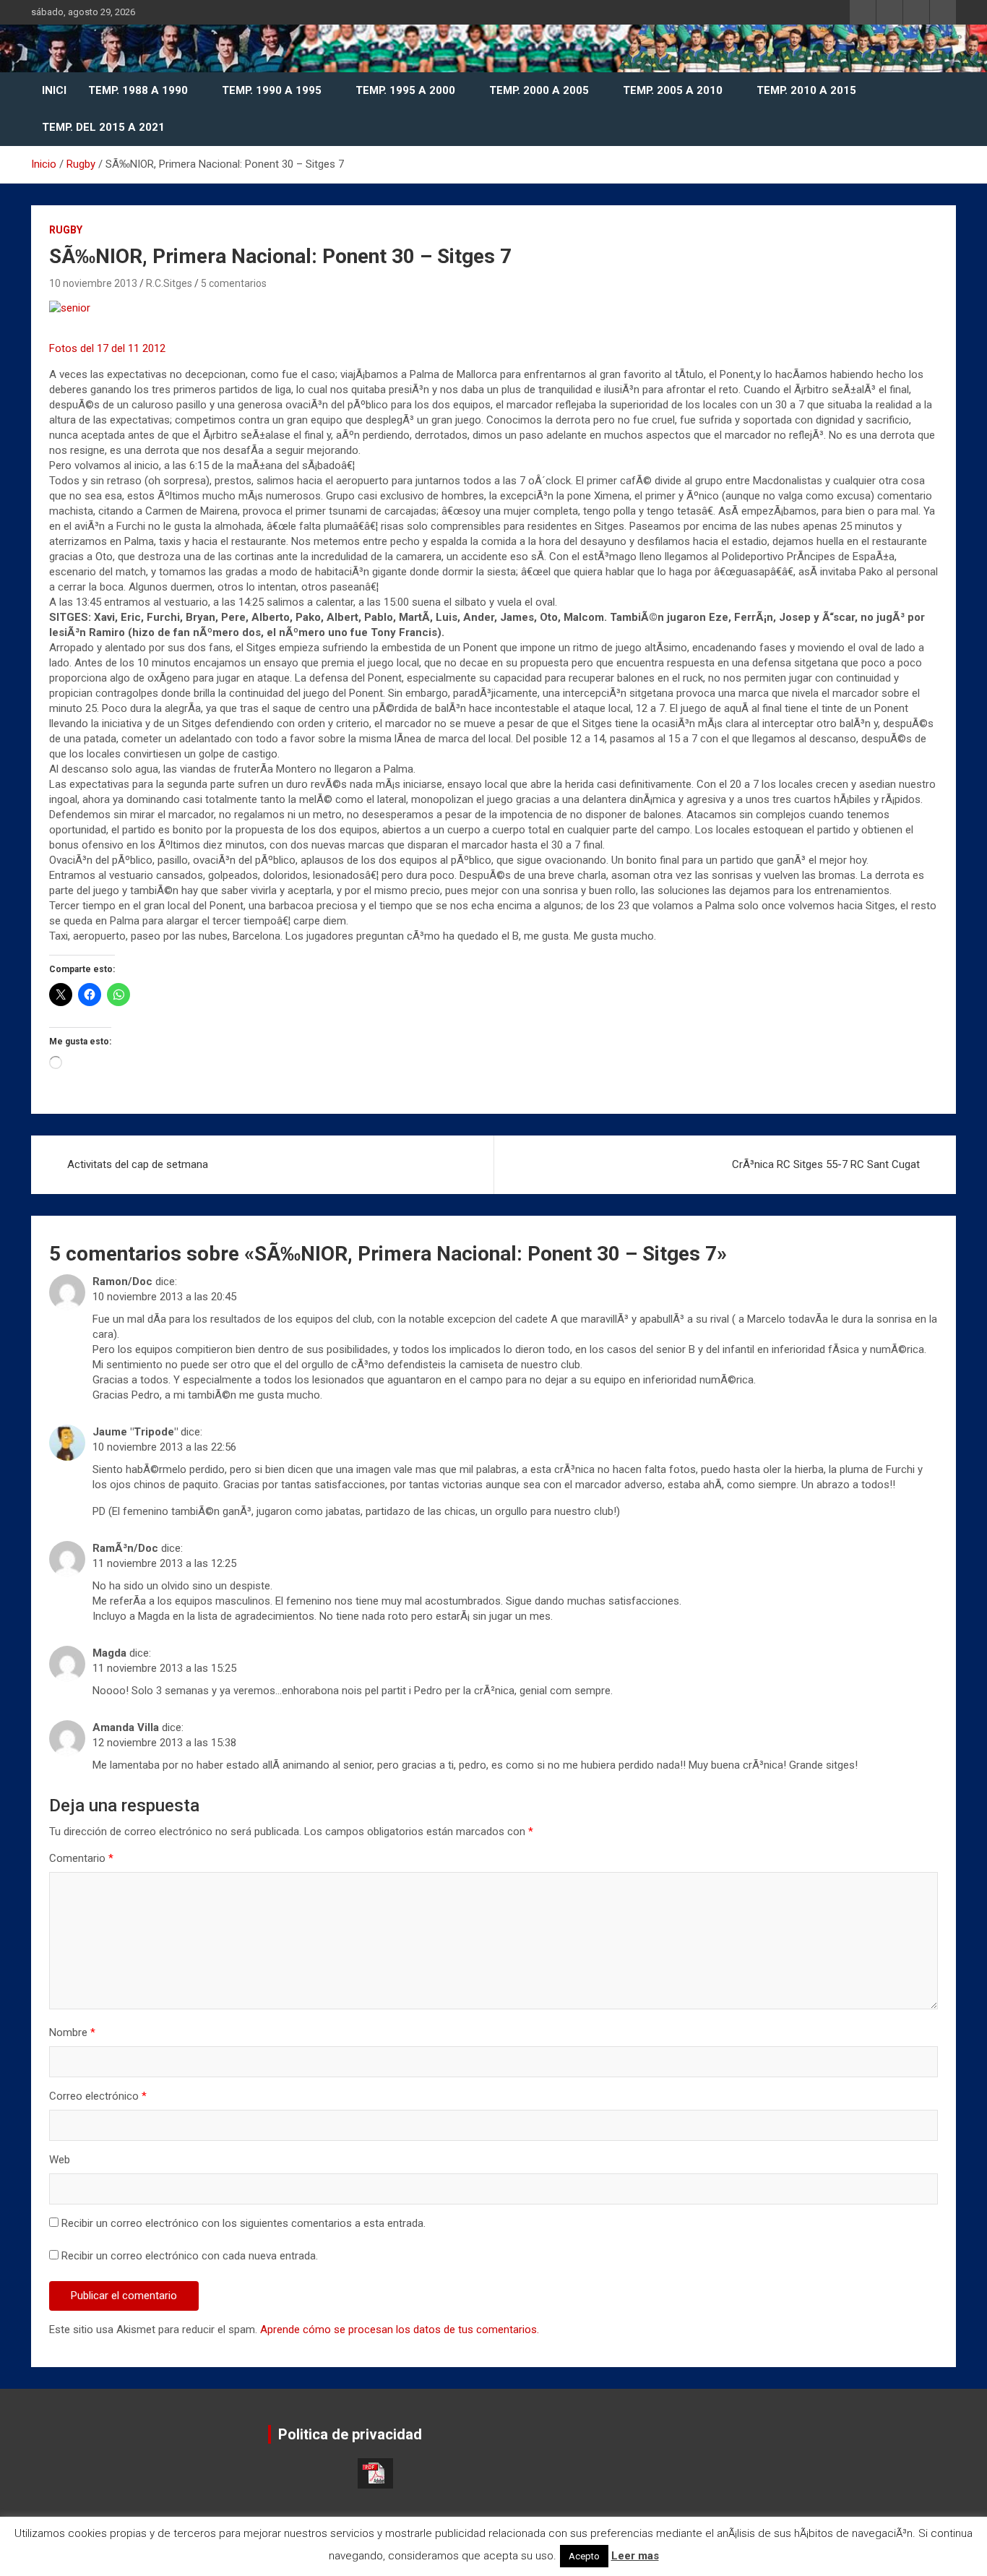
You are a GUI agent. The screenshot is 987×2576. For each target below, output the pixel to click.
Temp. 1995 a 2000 (405, 90)
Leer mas (635, 2556)
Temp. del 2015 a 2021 (103, 127)
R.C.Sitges (169, 283)
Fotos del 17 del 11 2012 (107, 348)
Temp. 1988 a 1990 (138, 90)
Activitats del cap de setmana (138, 1164)
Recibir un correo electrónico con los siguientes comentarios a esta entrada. (243, 2223)
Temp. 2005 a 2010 (673, 90)
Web (60, 2160)
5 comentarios (234, 283)
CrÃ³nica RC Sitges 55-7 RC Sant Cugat (826, 1164)
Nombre (72, 2032)
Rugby (66, 230)
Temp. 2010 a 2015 (806, 90)
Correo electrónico (98, 2096)
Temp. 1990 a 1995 (272, 90)
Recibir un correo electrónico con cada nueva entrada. (190, 2256)
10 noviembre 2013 (93, 283)
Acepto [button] (584, 2556)
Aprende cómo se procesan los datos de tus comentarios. (400, 2330)
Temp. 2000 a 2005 (539, 90)
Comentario (81, 1858)
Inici (54, 90)
